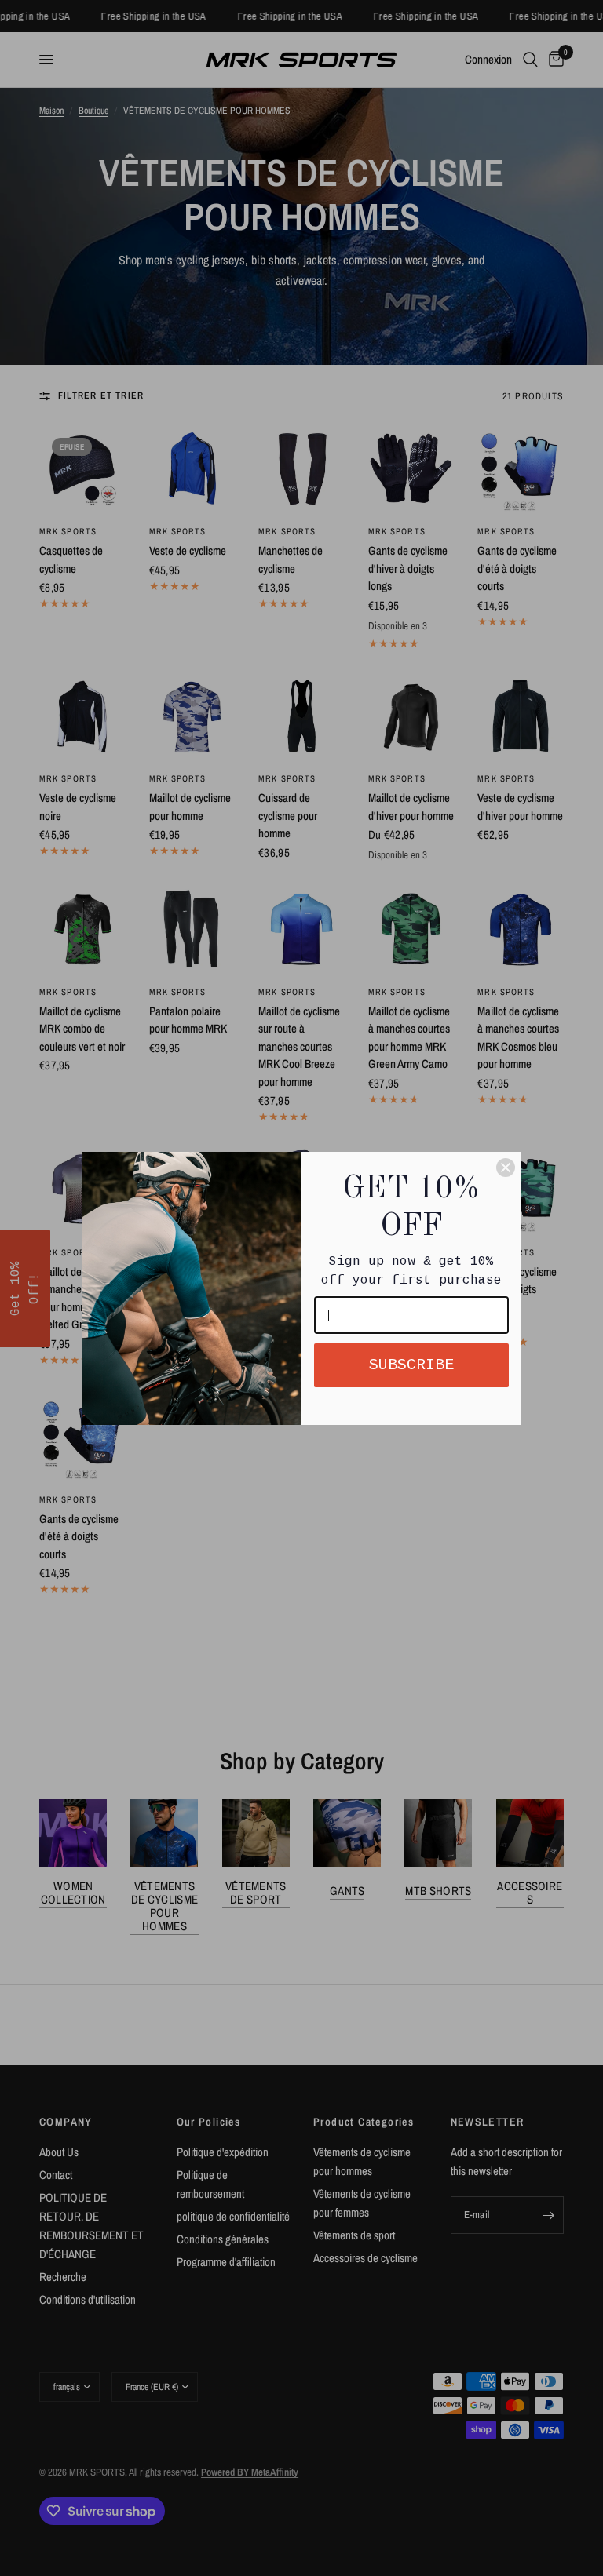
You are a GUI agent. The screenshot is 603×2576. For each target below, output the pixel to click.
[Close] (506, 1168)
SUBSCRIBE (411, 1365)
